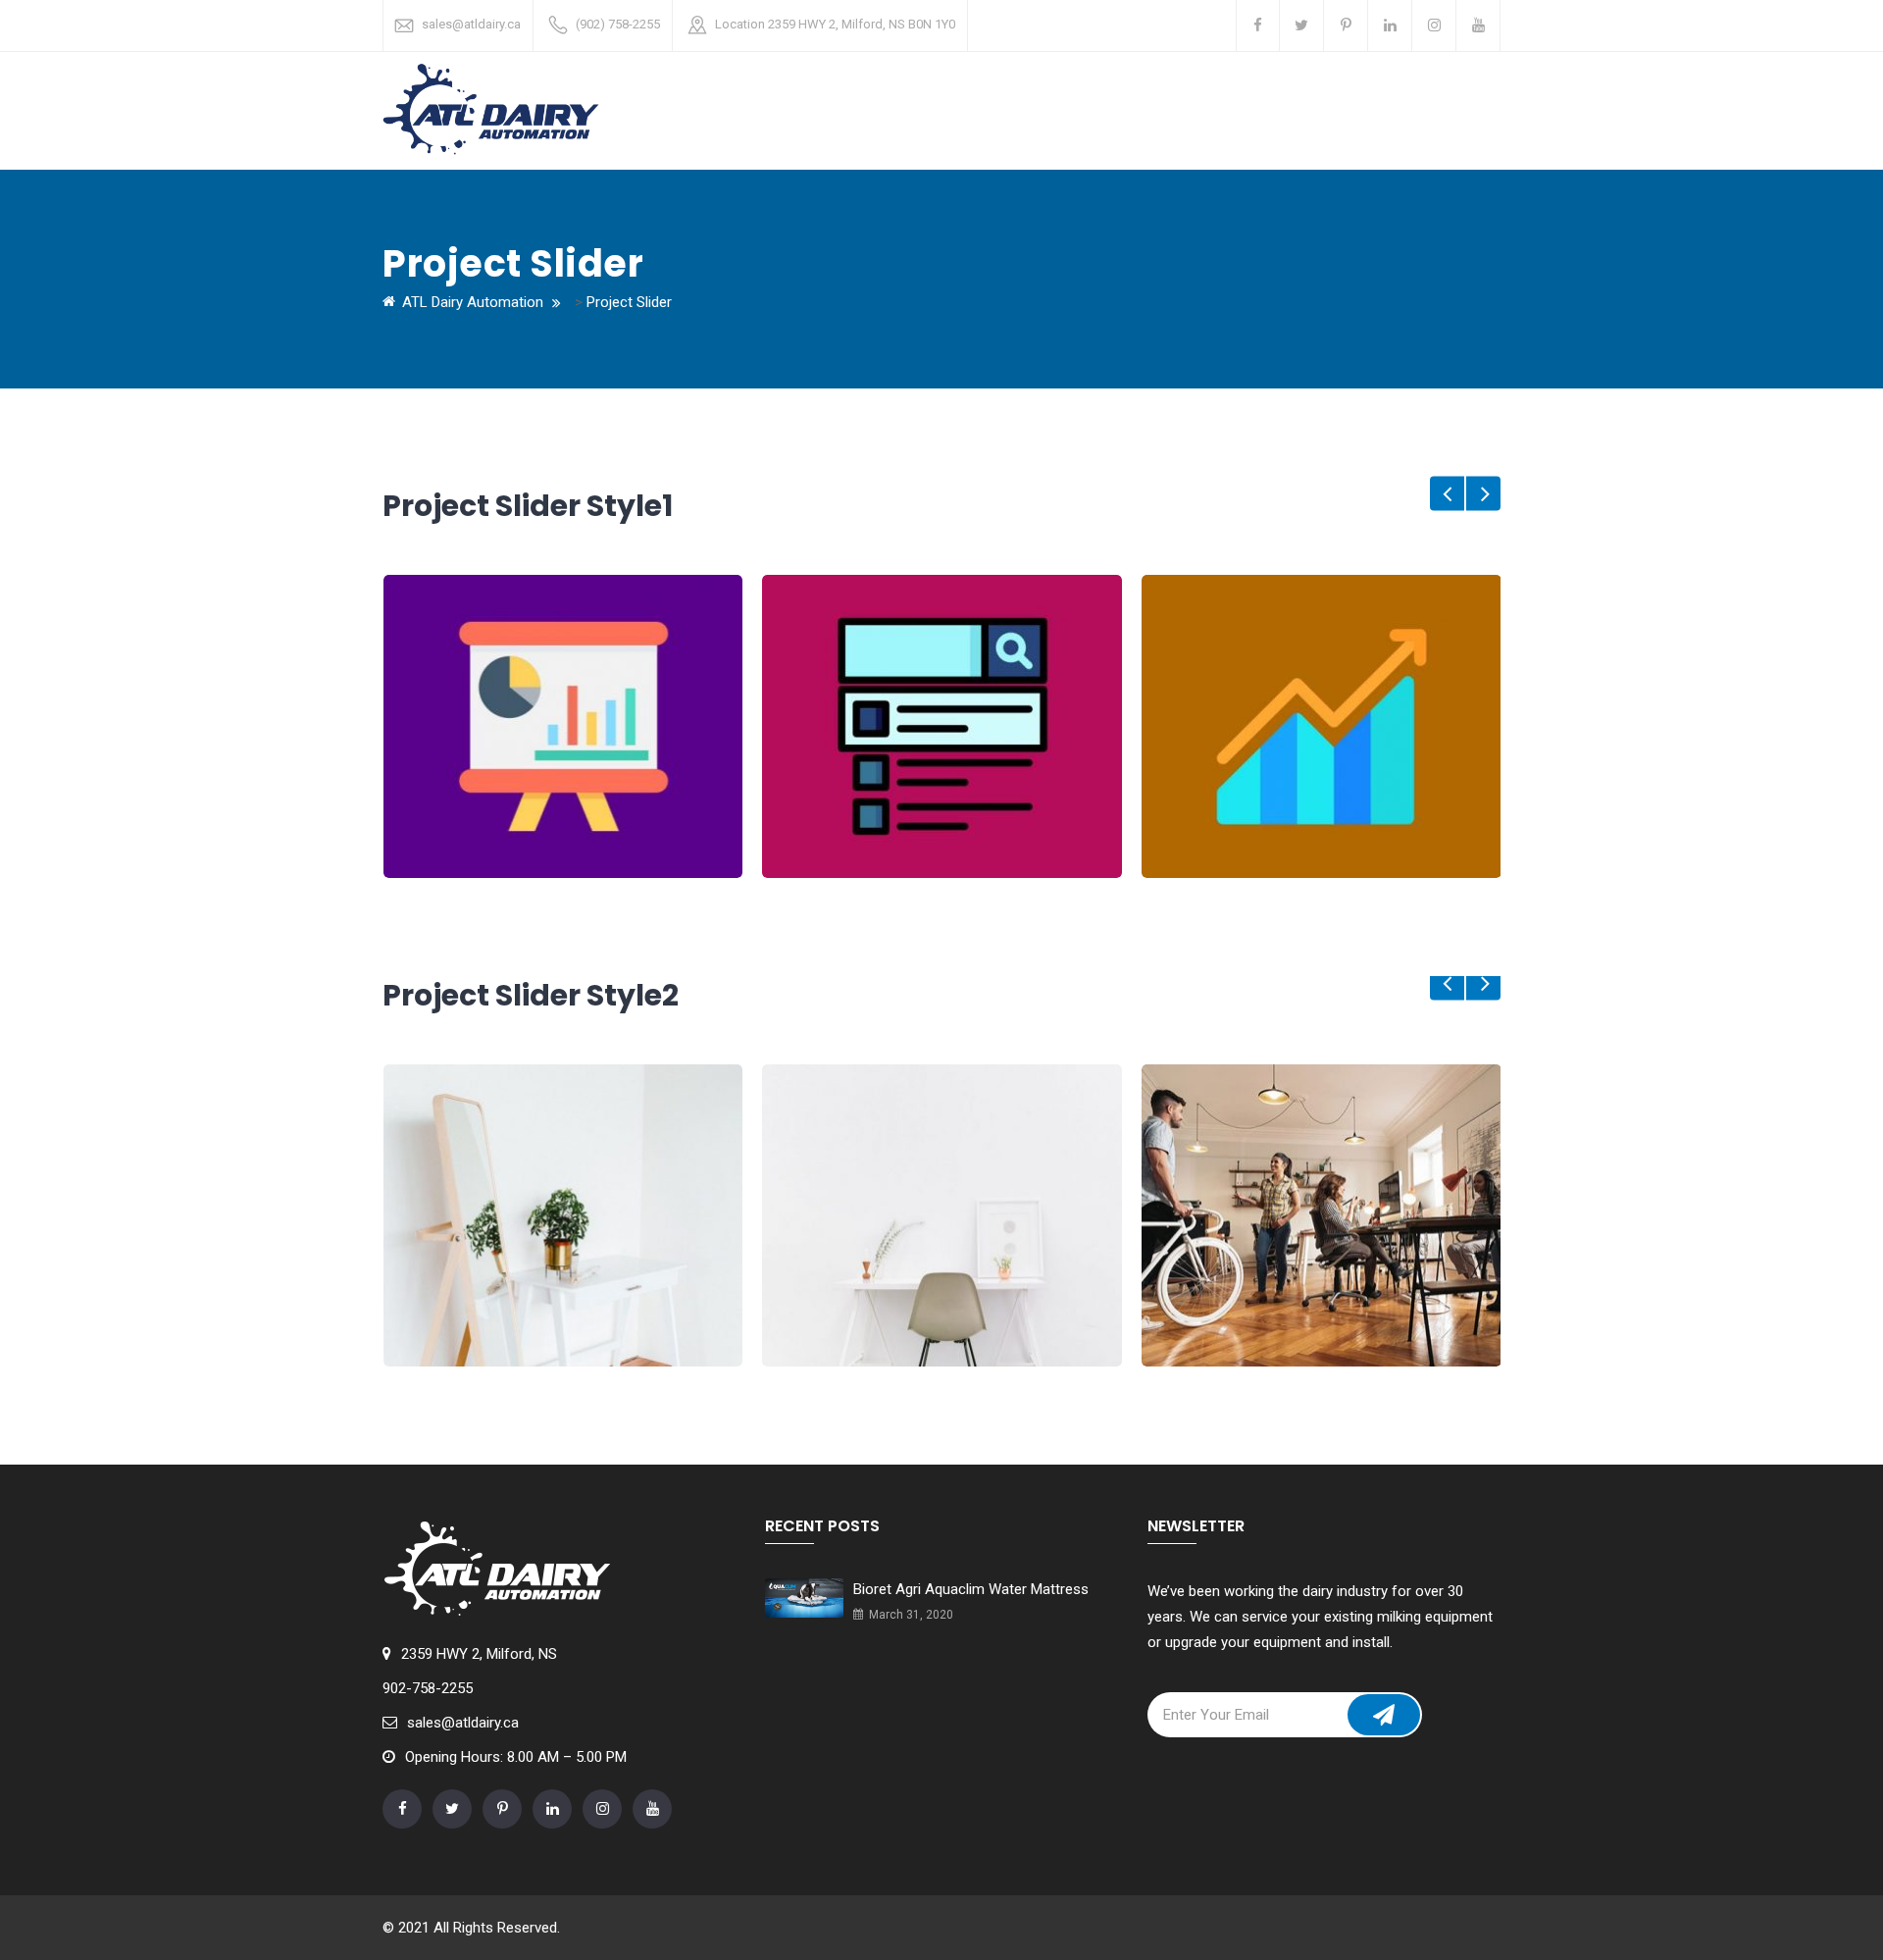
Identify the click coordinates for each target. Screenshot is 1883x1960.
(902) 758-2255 (618, 24)
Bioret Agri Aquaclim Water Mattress (971, 1589)
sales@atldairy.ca (471, 24)
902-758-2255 (428, 1688)
